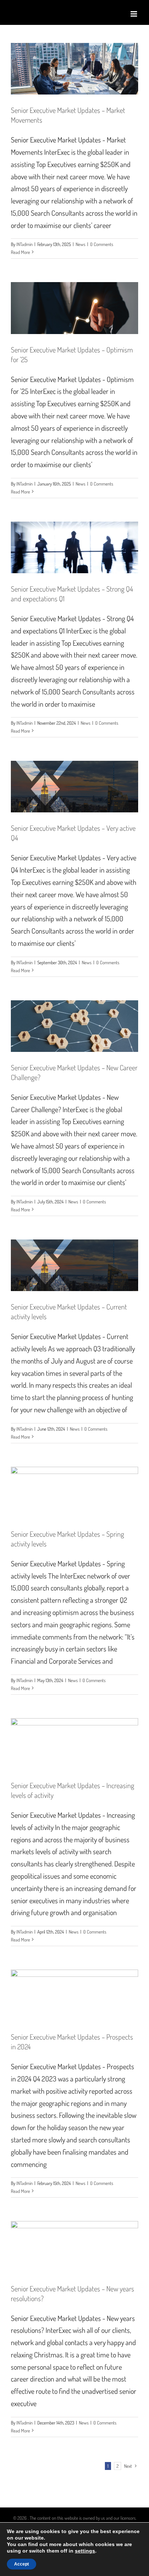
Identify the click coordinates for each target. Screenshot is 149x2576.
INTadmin (24, 244)
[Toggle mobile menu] (134, 14)
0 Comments (102, 244)
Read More (20, 252)
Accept (22, 2564)
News (80, 244)
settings (85, 2551)
